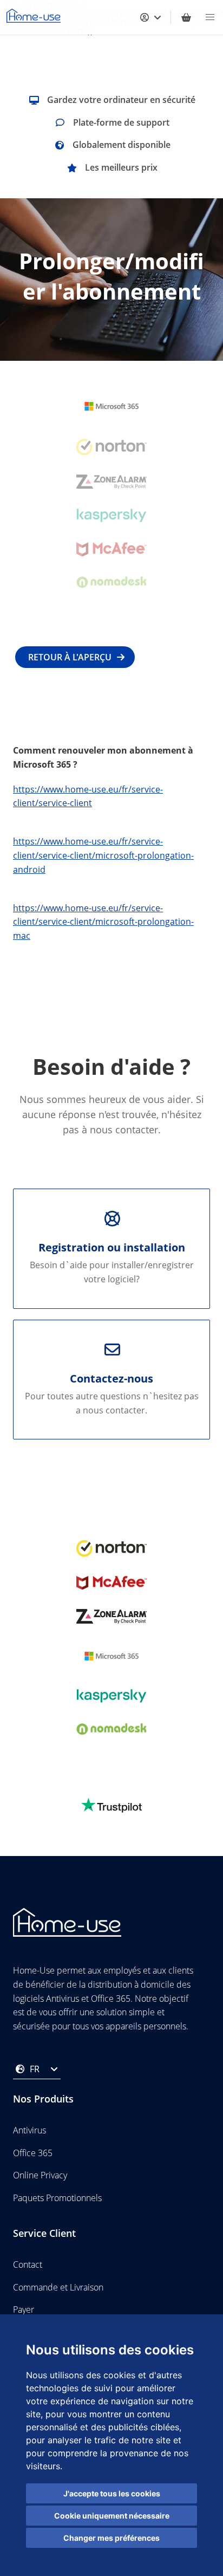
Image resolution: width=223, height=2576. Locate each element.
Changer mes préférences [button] (111, 2538)
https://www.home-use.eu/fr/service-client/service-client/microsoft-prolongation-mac (103, 922)
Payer (24, 2309)
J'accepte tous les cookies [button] (112, 2493)
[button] (210, 17)
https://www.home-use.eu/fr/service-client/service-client (88, 796)
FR (35, 2069)
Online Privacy (40, 2175)
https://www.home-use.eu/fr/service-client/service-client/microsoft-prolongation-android (103, 855)
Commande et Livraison (58, 2287)
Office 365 (33, 2153)
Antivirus (29, 2130)
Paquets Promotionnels (57, 2198)
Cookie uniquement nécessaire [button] (112, 2516)
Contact (28, 2264)
